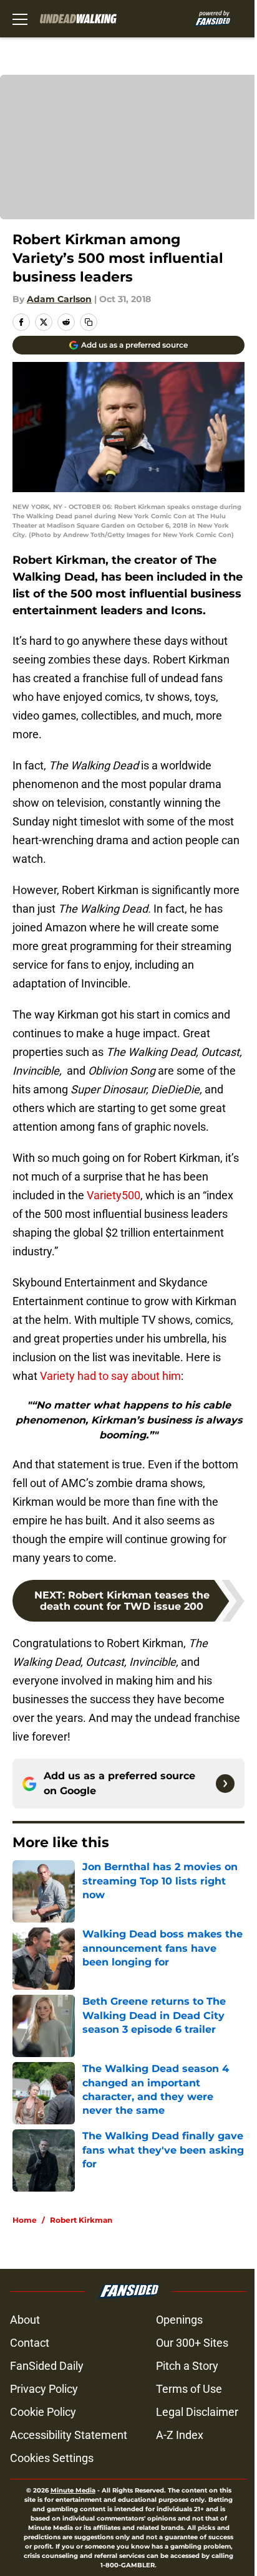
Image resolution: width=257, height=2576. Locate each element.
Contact (30, 2343)
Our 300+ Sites (192, 2343)
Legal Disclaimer (197, 2412)
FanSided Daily (47, 2366)
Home (25, 2220)
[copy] (89, 322)
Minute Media (73, 2490)
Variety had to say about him (110, 1376)
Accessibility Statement (69, 2435)
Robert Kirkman (81, 2220)
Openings (179, 2320)
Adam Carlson (59, 299)
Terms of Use (189, 2389)
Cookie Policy (43, 2412)
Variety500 (114, 1195)
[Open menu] (20, 19)
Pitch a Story (187, 2366)
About (25, 2320)
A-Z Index (180, 2435)
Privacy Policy (44, 2389)
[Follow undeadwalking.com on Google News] (225, 1784)
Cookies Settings (52, 2458)
